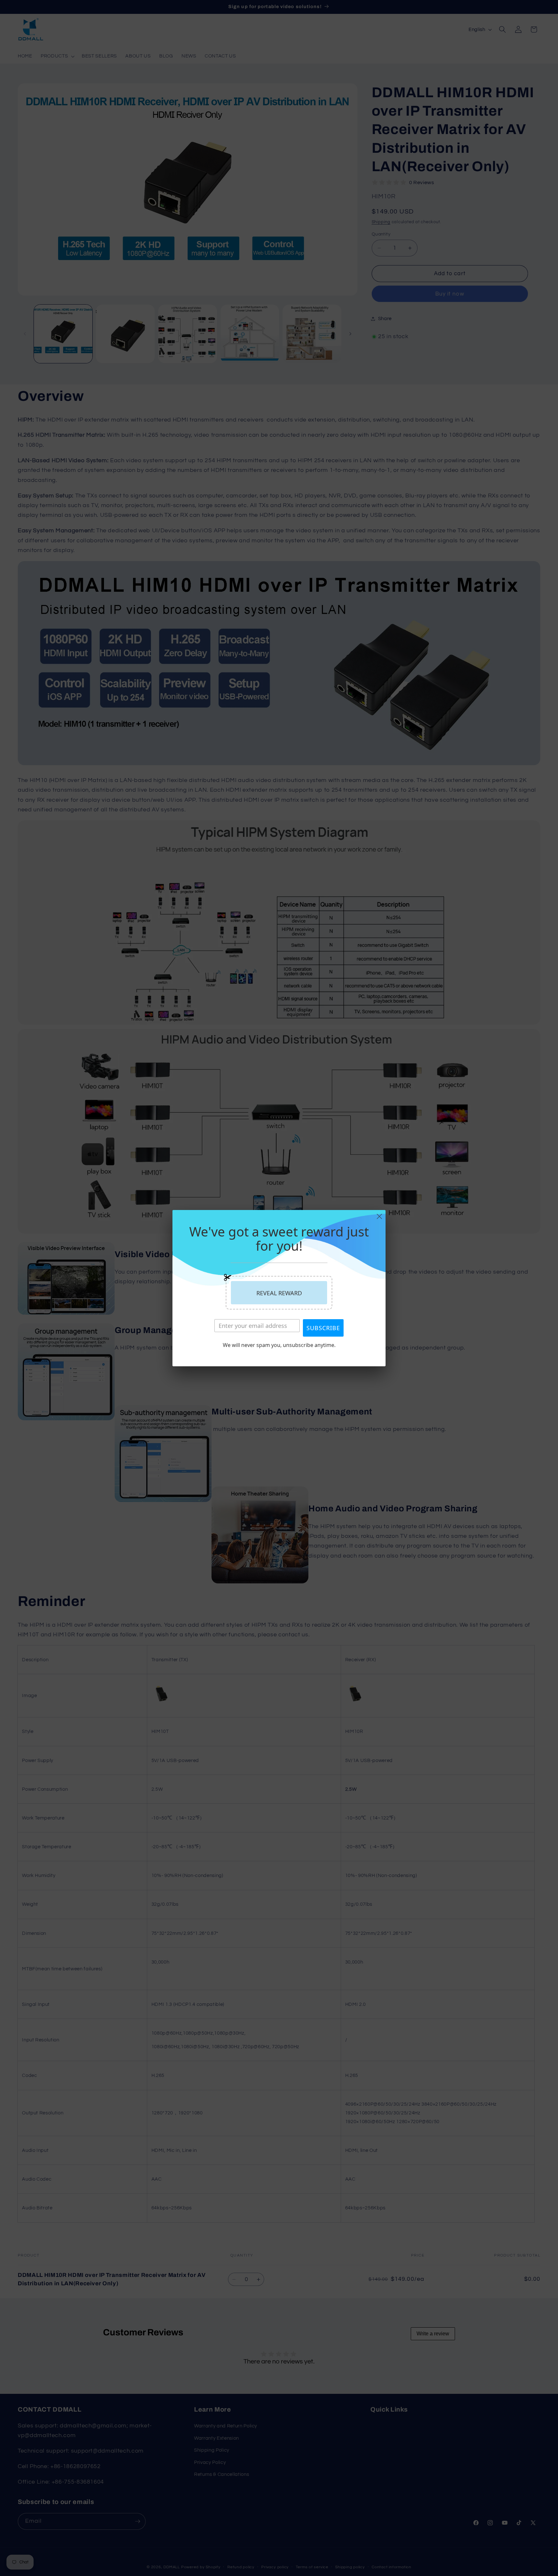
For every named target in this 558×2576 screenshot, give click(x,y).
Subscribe (323, 1328)
